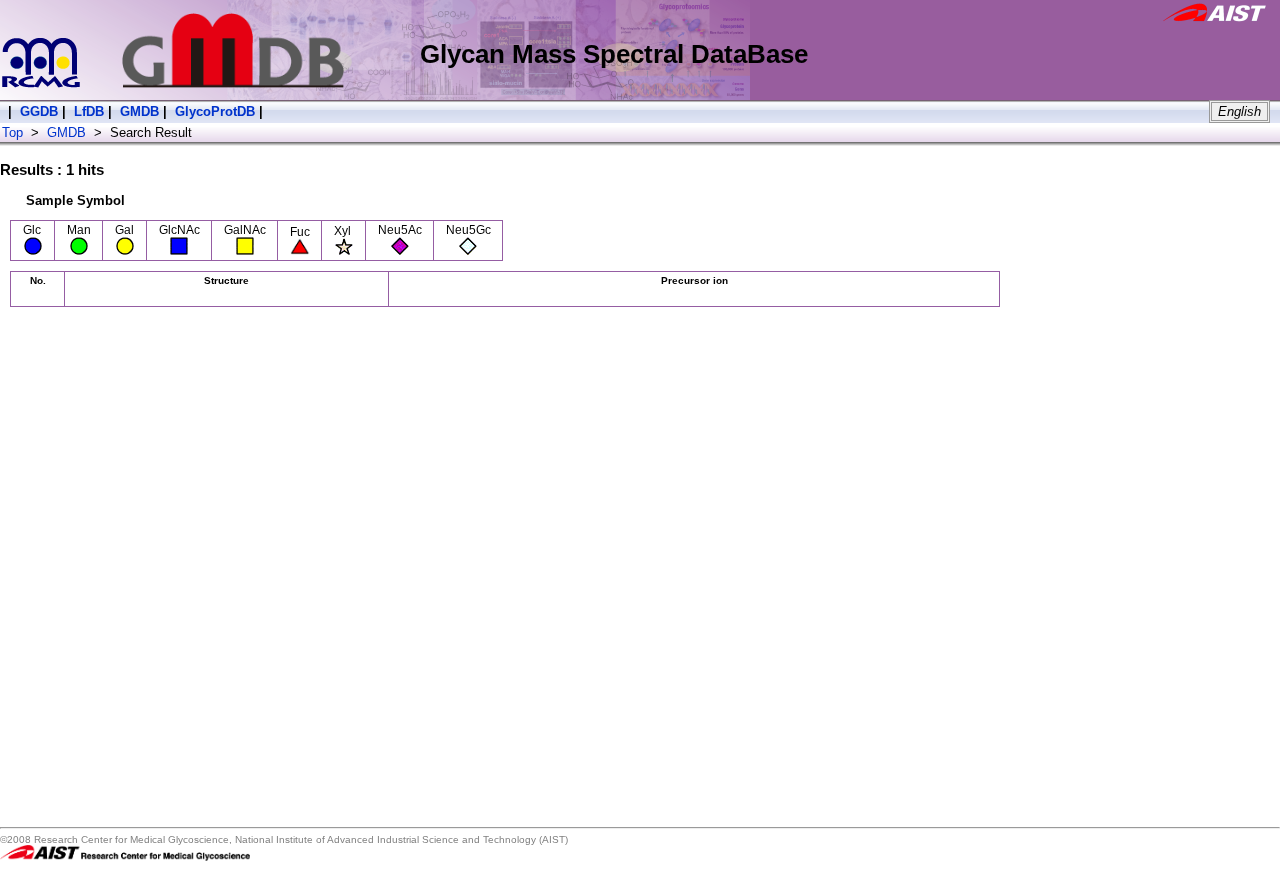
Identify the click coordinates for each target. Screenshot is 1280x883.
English (1239, 111)
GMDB (139, 111)
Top (12, 132)
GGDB (39, 111)
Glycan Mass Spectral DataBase (614, 54)
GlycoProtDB (215, 111)
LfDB (89, 111)
